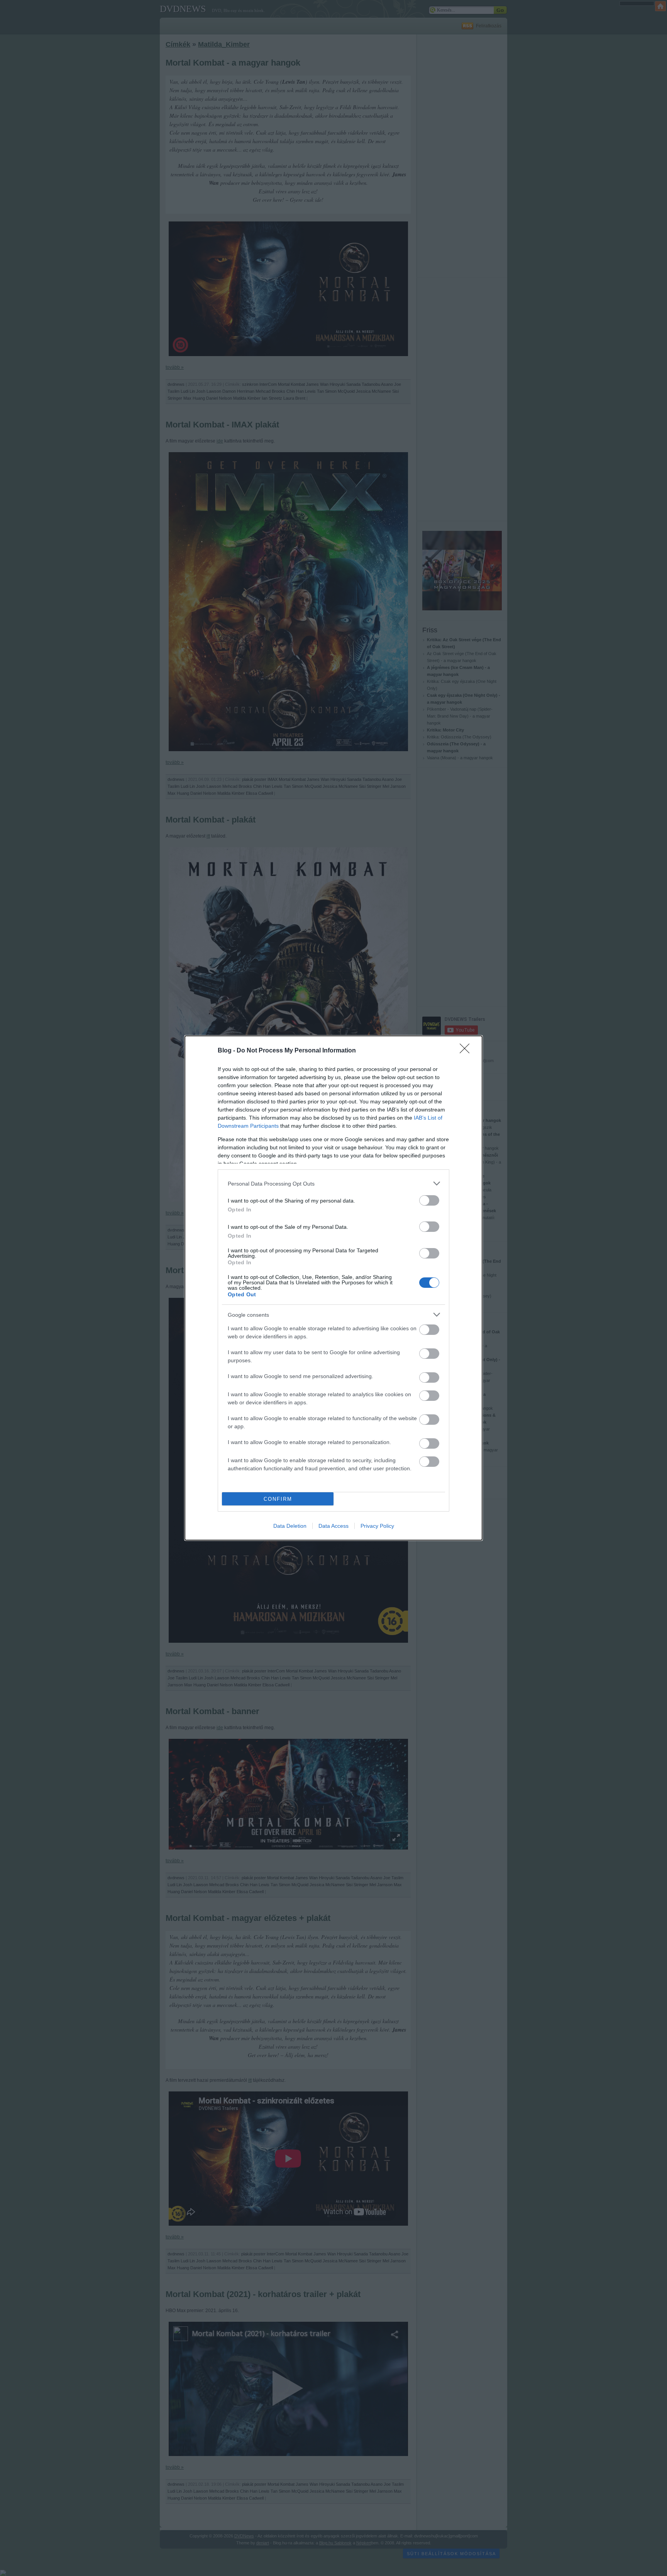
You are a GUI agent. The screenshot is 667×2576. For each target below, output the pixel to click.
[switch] (429, 1200)
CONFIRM (278, 1499)
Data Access (333, 1526)
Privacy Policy (377, 1526)
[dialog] (333, 1288)
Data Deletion (290, 1526)
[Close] (467, 1051)
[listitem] (333, 1183)
